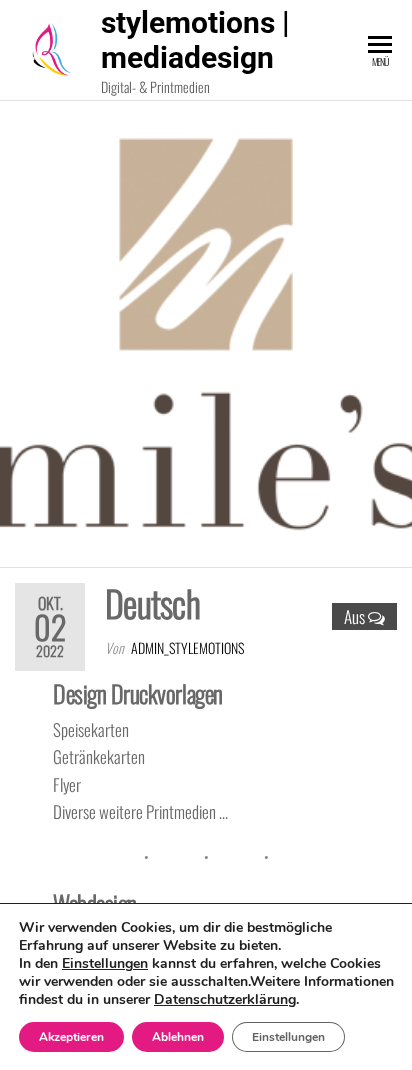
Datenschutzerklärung (225, 999)
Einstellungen (105, 964)
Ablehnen (178, 1037)
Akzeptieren (71, 1037)
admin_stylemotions (187, 647)
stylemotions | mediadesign (195, 40)
